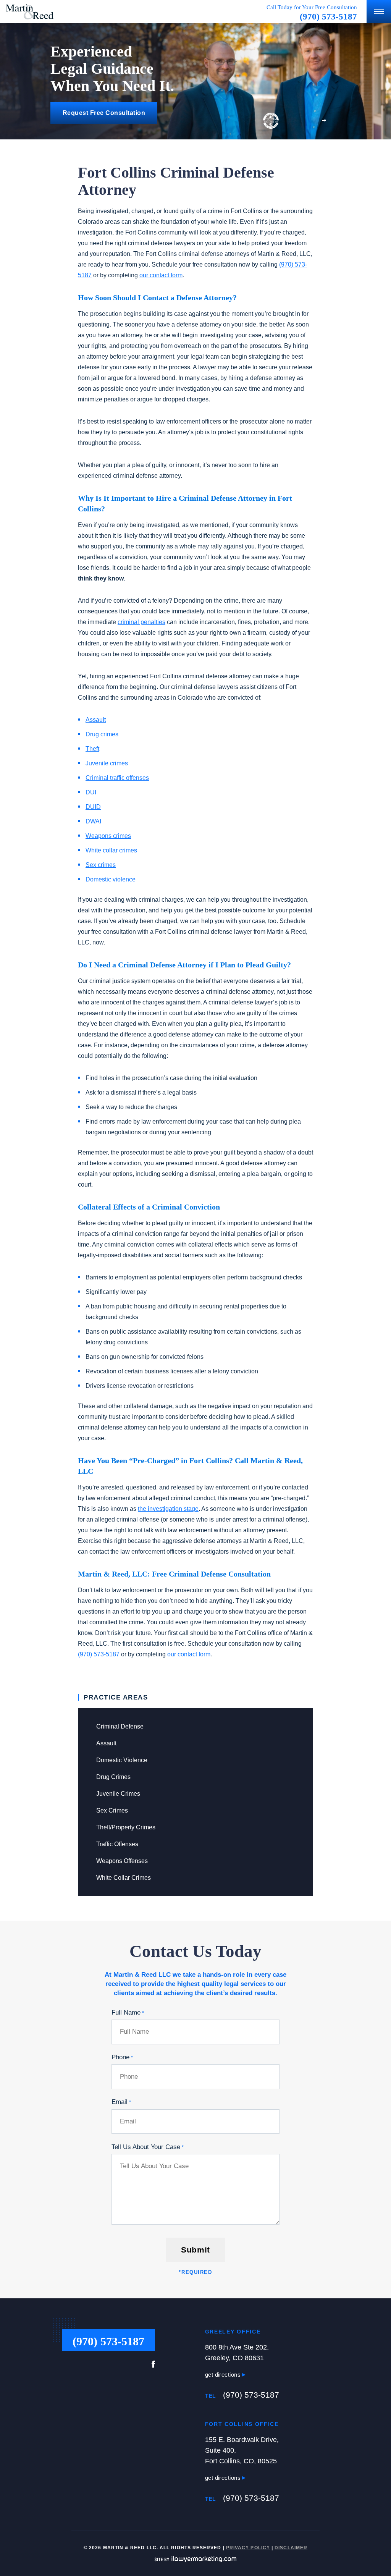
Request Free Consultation (104, 113)
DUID (93, 807)
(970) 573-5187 (328, 17)
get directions (224, 2375)
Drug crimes (102, 734)
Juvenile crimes (107, 763)
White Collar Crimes (124, 1878)
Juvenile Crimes (118, 1794)
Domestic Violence (122, 1760)
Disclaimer (291, 2548)
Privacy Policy (248, 2548)
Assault (106, 1743)
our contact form (161, 275)
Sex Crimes (112, 1810)
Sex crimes (101, 865)
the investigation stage (168, 1509)
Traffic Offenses (117, 1844)
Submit (195, 2250)
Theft (92, 749)
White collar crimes (111, 850)
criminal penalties (141, 622)
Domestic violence (111, 879)
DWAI (93, 821)
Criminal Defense (120, 1726)
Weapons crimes (108, 836)
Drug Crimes (113, 1777)
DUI (91, 792)
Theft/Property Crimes (126, 1827)
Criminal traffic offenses (117, 778)
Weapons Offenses (122, 1861)
